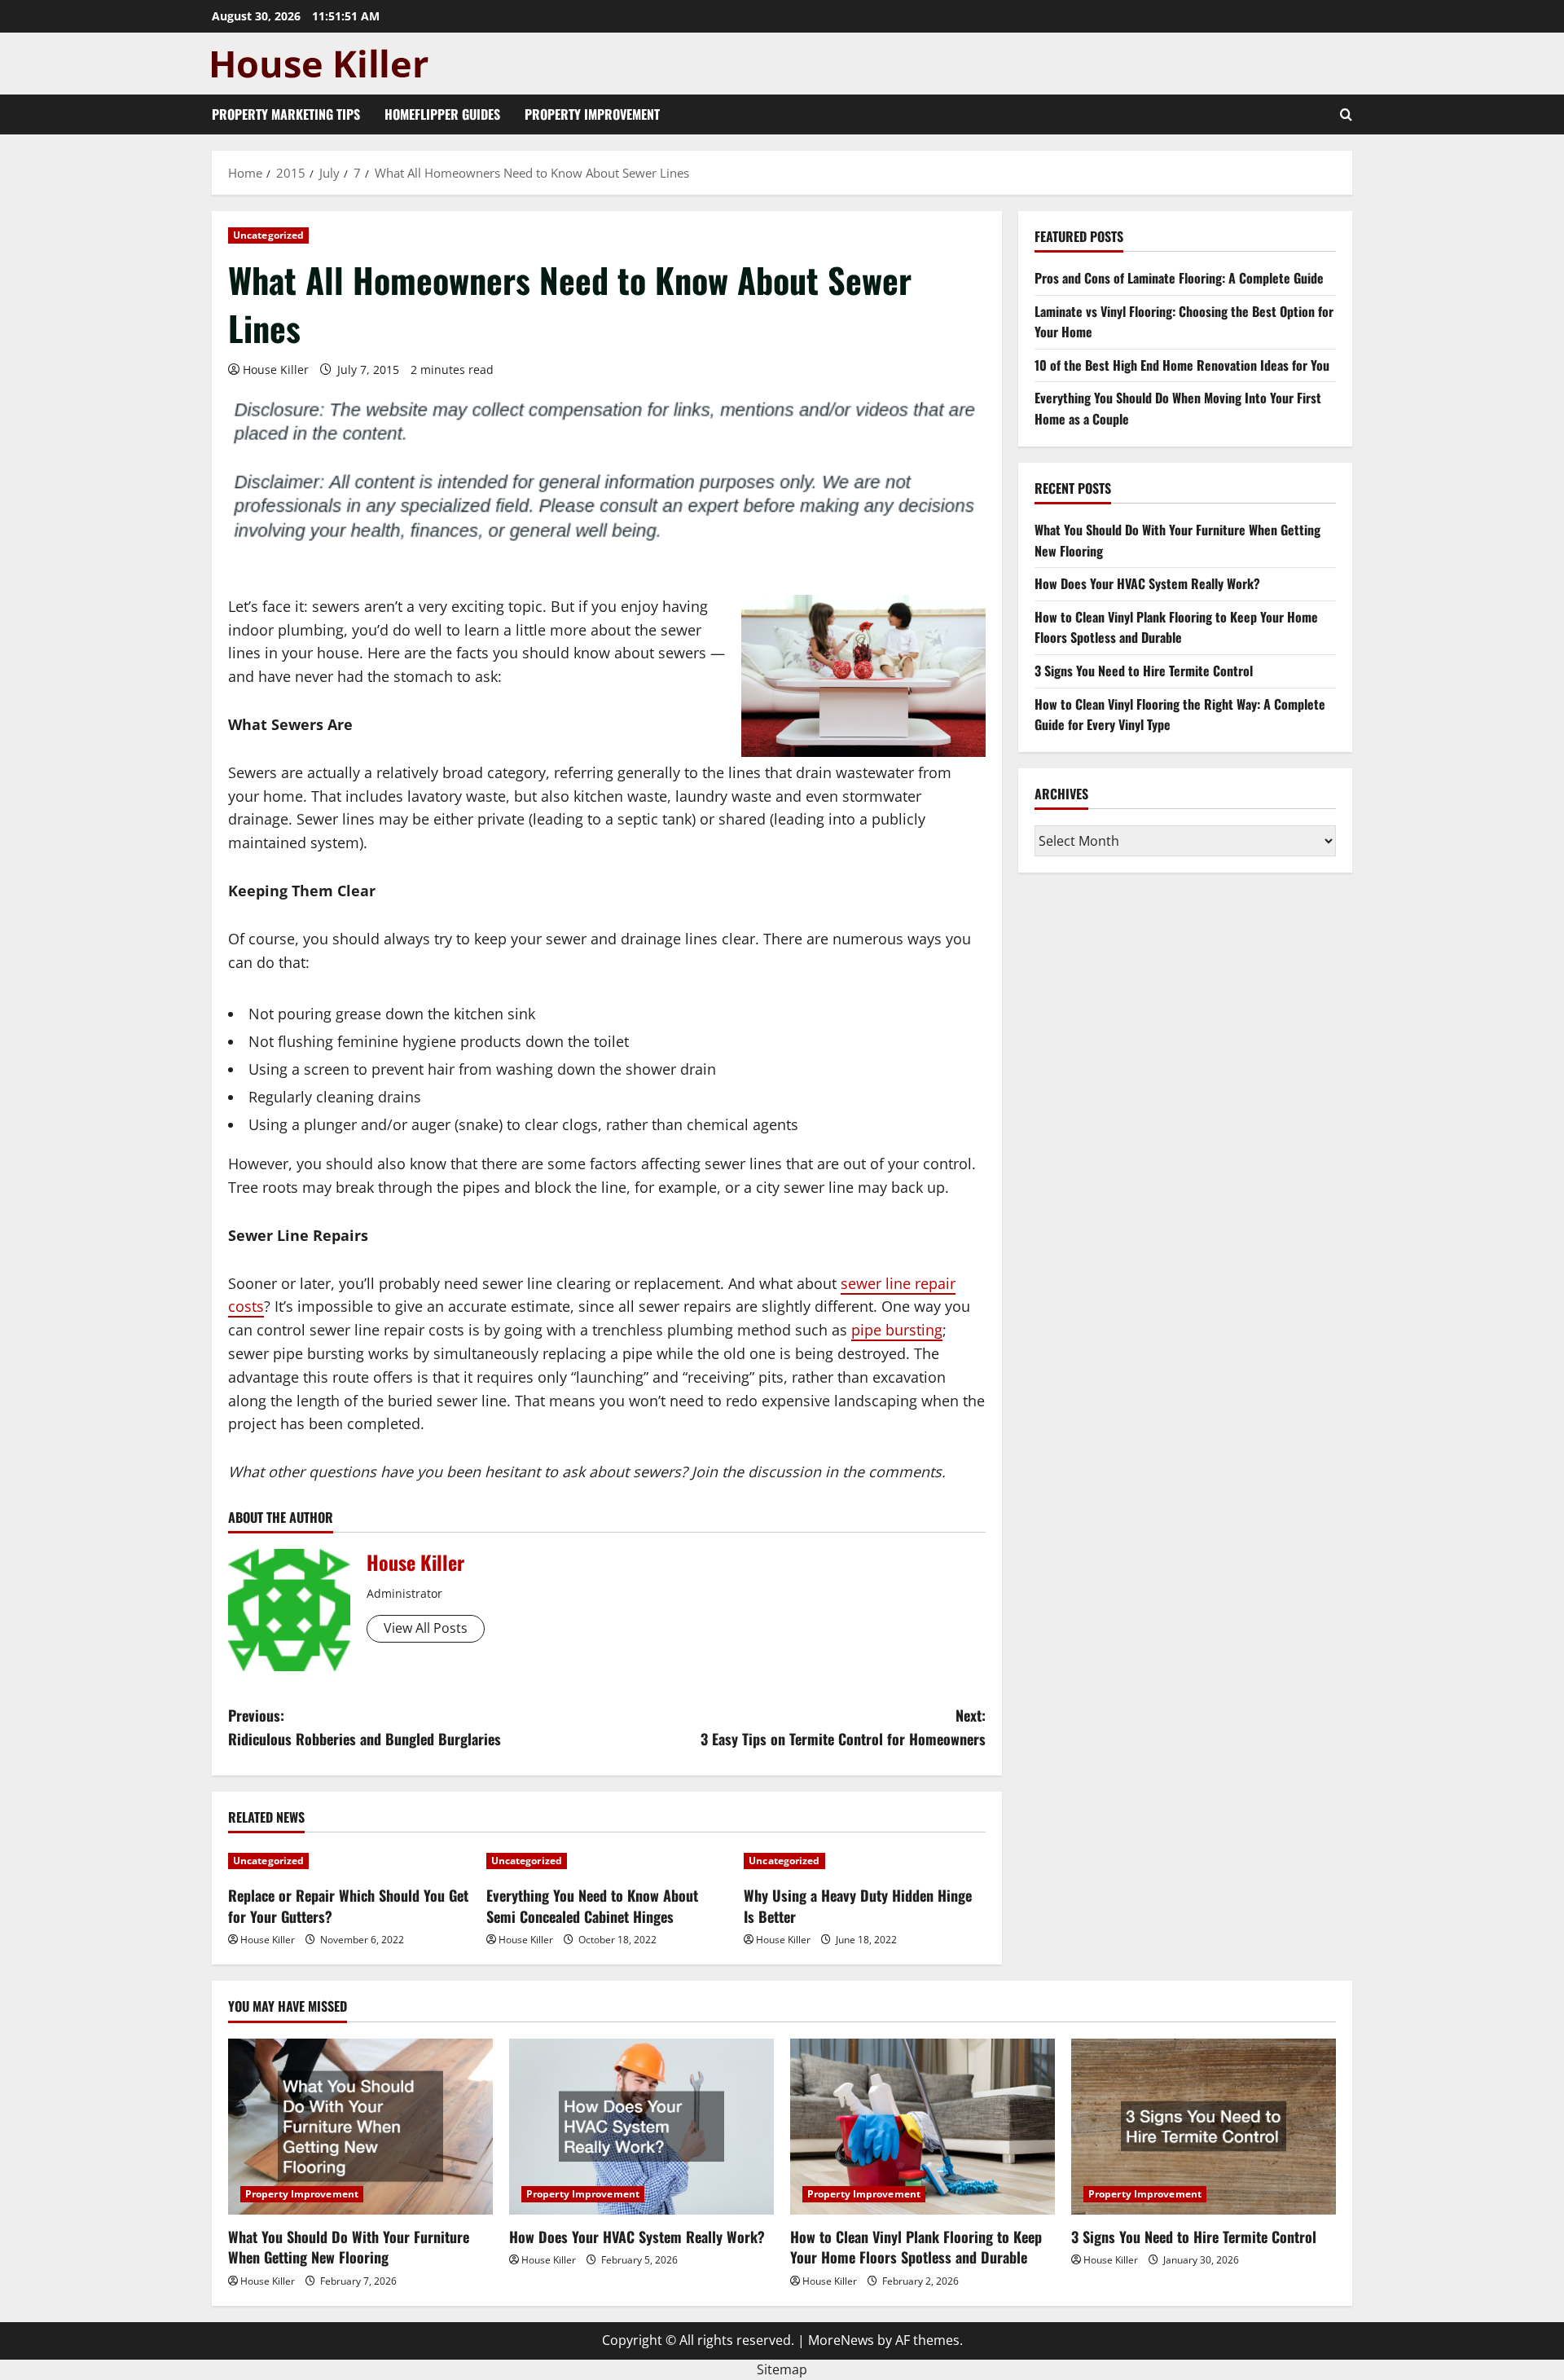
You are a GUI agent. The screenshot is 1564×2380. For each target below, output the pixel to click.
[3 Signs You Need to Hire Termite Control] (1204, 2127)
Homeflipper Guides (442, 114)
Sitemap (782, 2369)
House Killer (276, 370)
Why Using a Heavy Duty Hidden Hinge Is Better (858, 1905)
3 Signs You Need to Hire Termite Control (1144, 671)
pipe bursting (897, 1330)
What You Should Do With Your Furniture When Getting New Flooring (349, 2247)
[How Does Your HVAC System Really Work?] (641, 2127)
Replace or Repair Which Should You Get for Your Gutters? (348, 1905)
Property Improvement (592, 114)
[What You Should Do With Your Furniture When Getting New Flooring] (360, 2127)
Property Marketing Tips (286, 114)
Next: (843, 1727)
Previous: (365, 1727)
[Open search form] (1346, 114)
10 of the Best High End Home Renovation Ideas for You (1182, 365)
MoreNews (841, 2340)
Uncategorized (268, 235)
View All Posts (426, 1628)
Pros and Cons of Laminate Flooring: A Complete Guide (1179, 278)
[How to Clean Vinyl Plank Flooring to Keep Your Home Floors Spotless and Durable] (923, 2127)
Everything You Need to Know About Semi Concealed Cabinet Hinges (592, 1905)
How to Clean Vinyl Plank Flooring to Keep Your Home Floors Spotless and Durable (1176, 627)
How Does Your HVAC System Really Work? (1147, 584)
